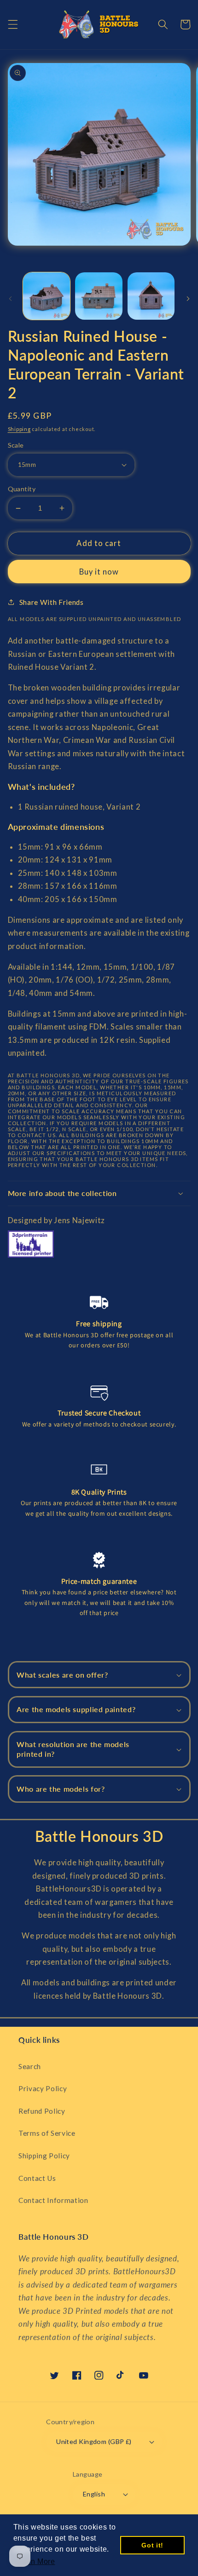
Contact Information (53, 2200)
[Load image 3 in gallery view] (151, 296)
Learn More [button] (35, 2562)
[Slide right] (188, 299)
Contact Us (37, 2178)
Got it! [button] (152, 2545)
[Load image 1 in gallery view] (47, 296)
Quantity (22, 489)
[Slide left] (10, 299)
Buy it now (99, 572)
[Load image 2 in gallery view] (99, 296)
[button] (12, 24)
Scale (16, 445)
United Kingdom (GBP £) (94, 2441)
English (94, 2494)
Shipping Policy (44, 2156)
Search (30, 2066)
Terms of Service (47, 2133)
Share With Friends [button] (52, 602)
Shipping (19, 429)
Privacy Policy (43, 2088)
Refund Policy (42, 2111)
